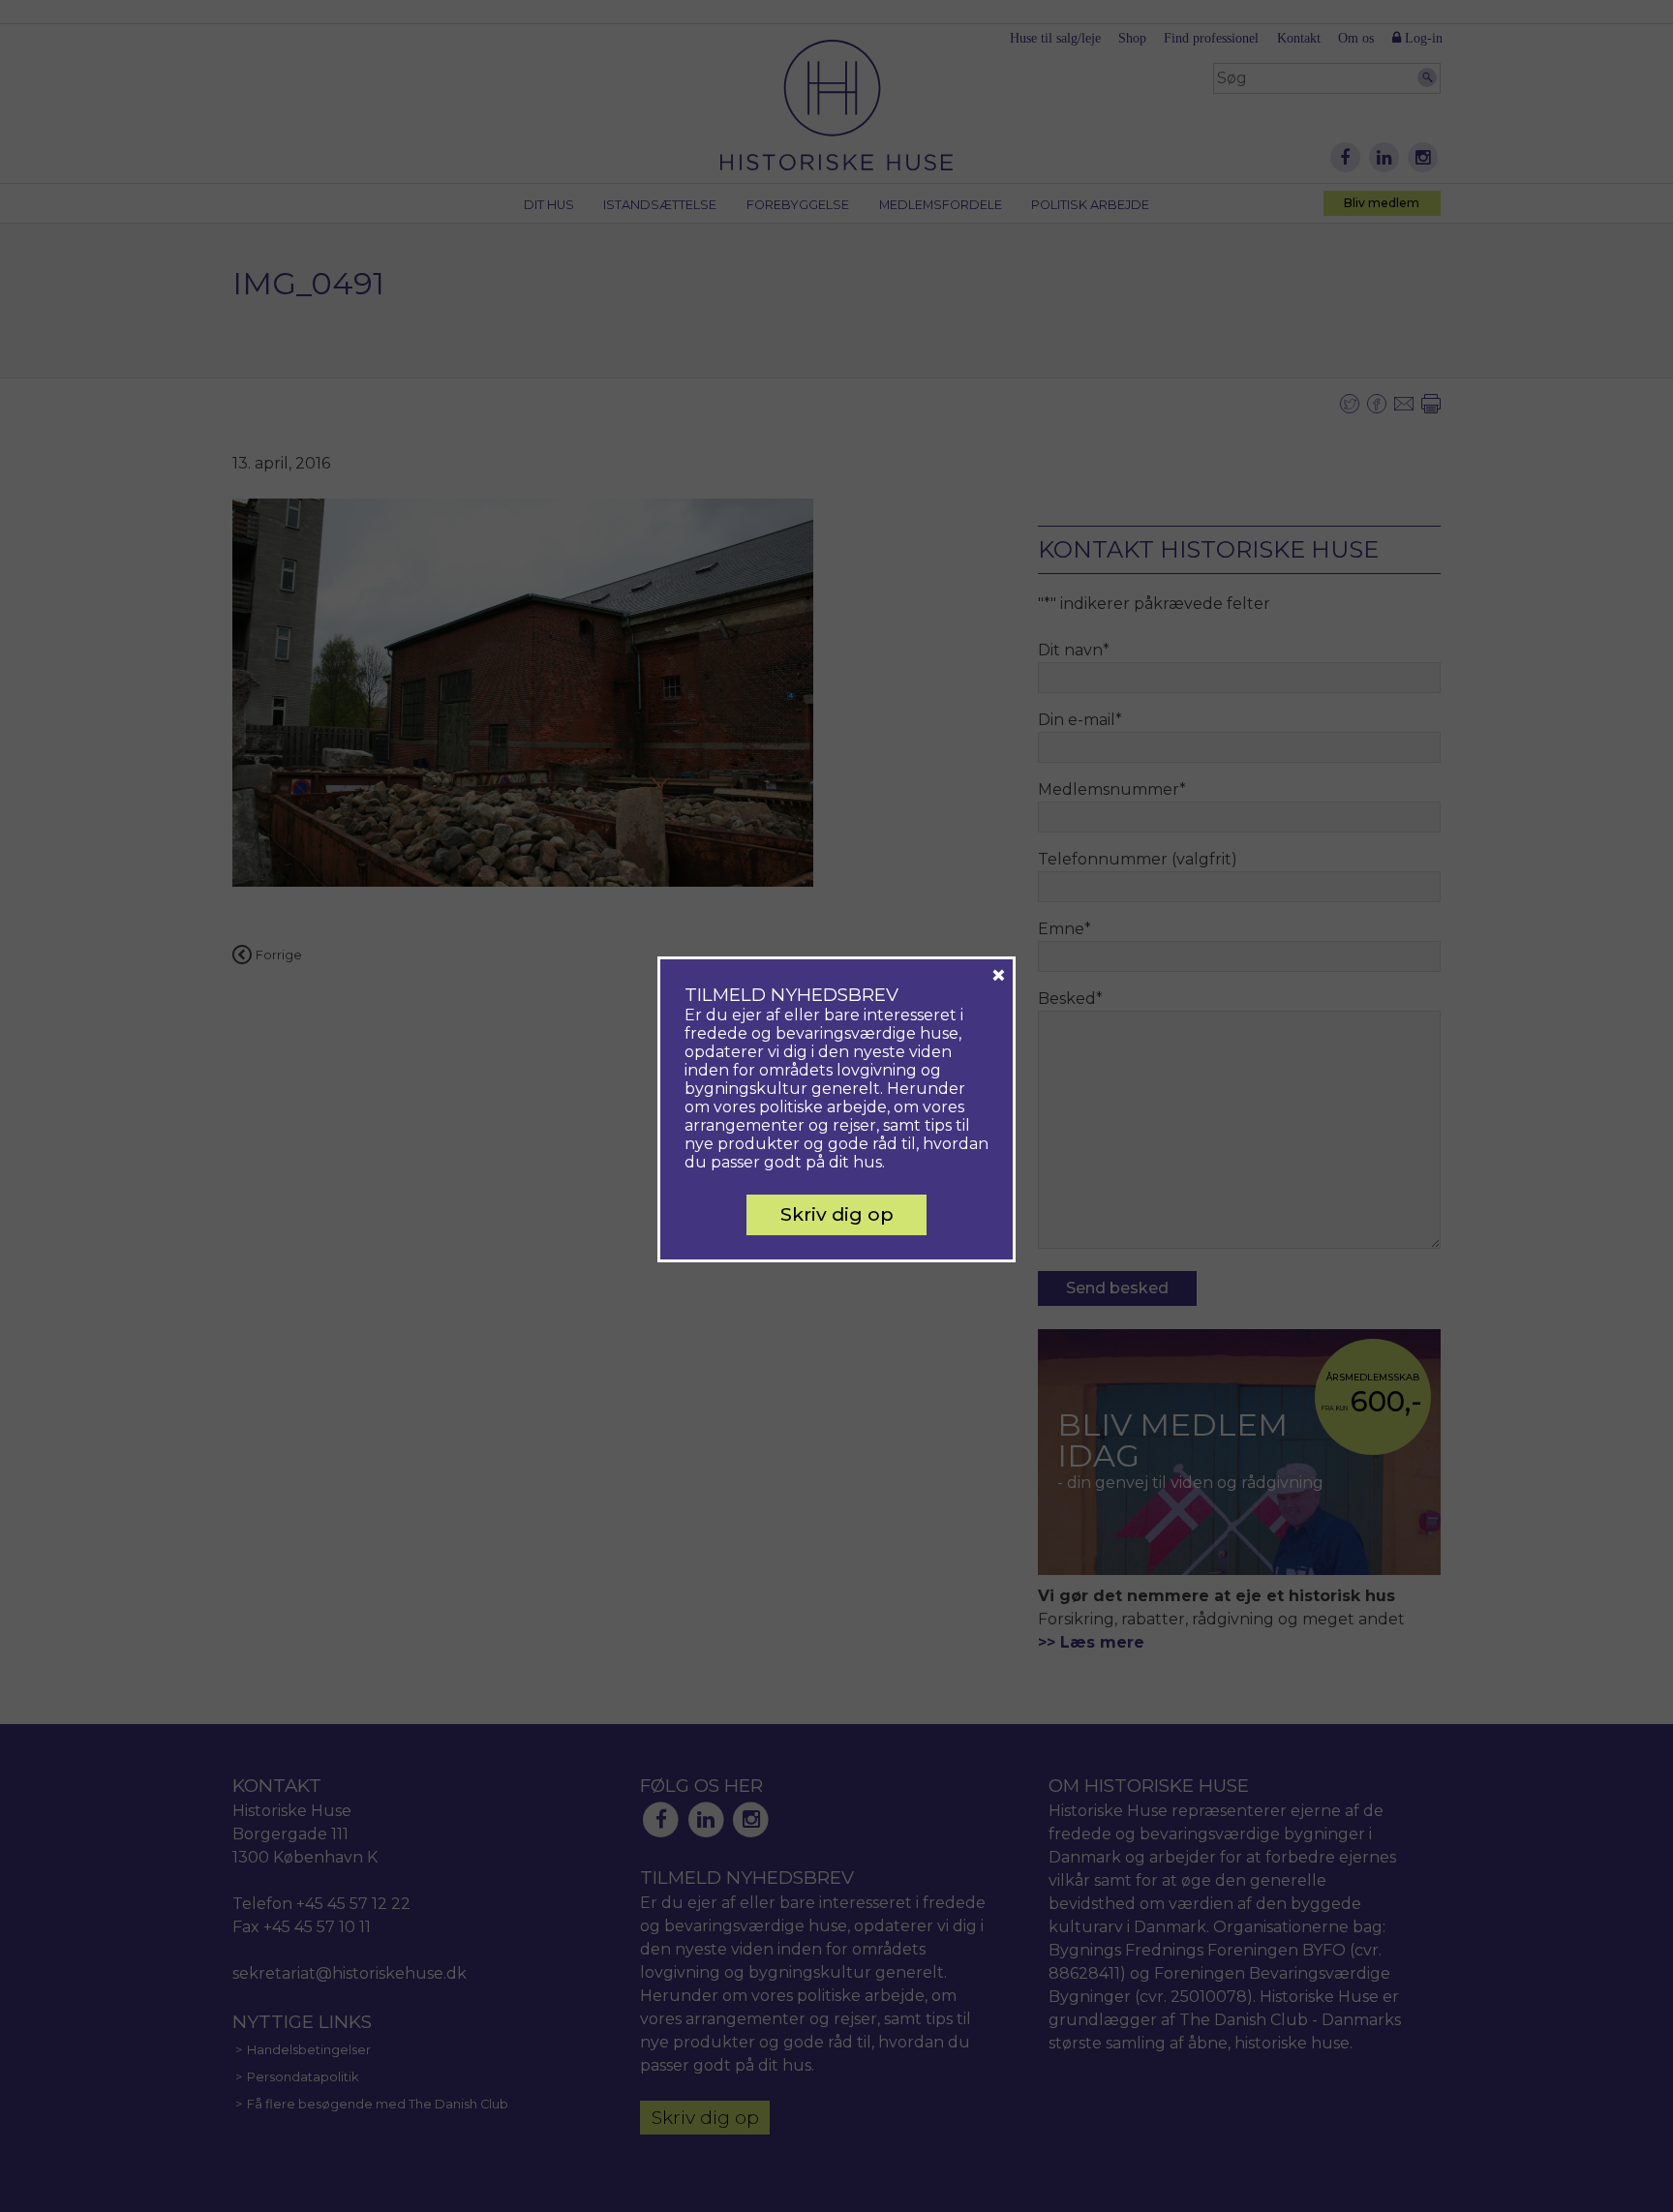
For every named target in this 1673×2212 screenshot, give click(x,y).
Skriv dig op (837, 1214)
